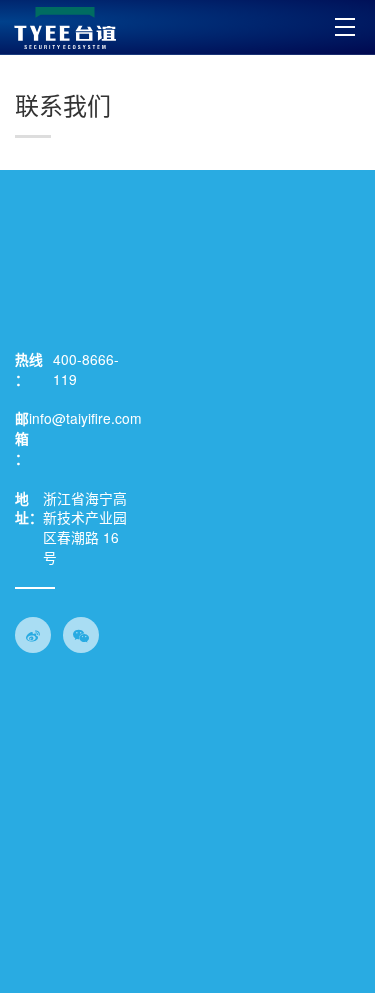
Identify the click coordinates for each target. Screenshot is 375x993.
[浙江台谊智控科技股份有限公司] (65, 28)
